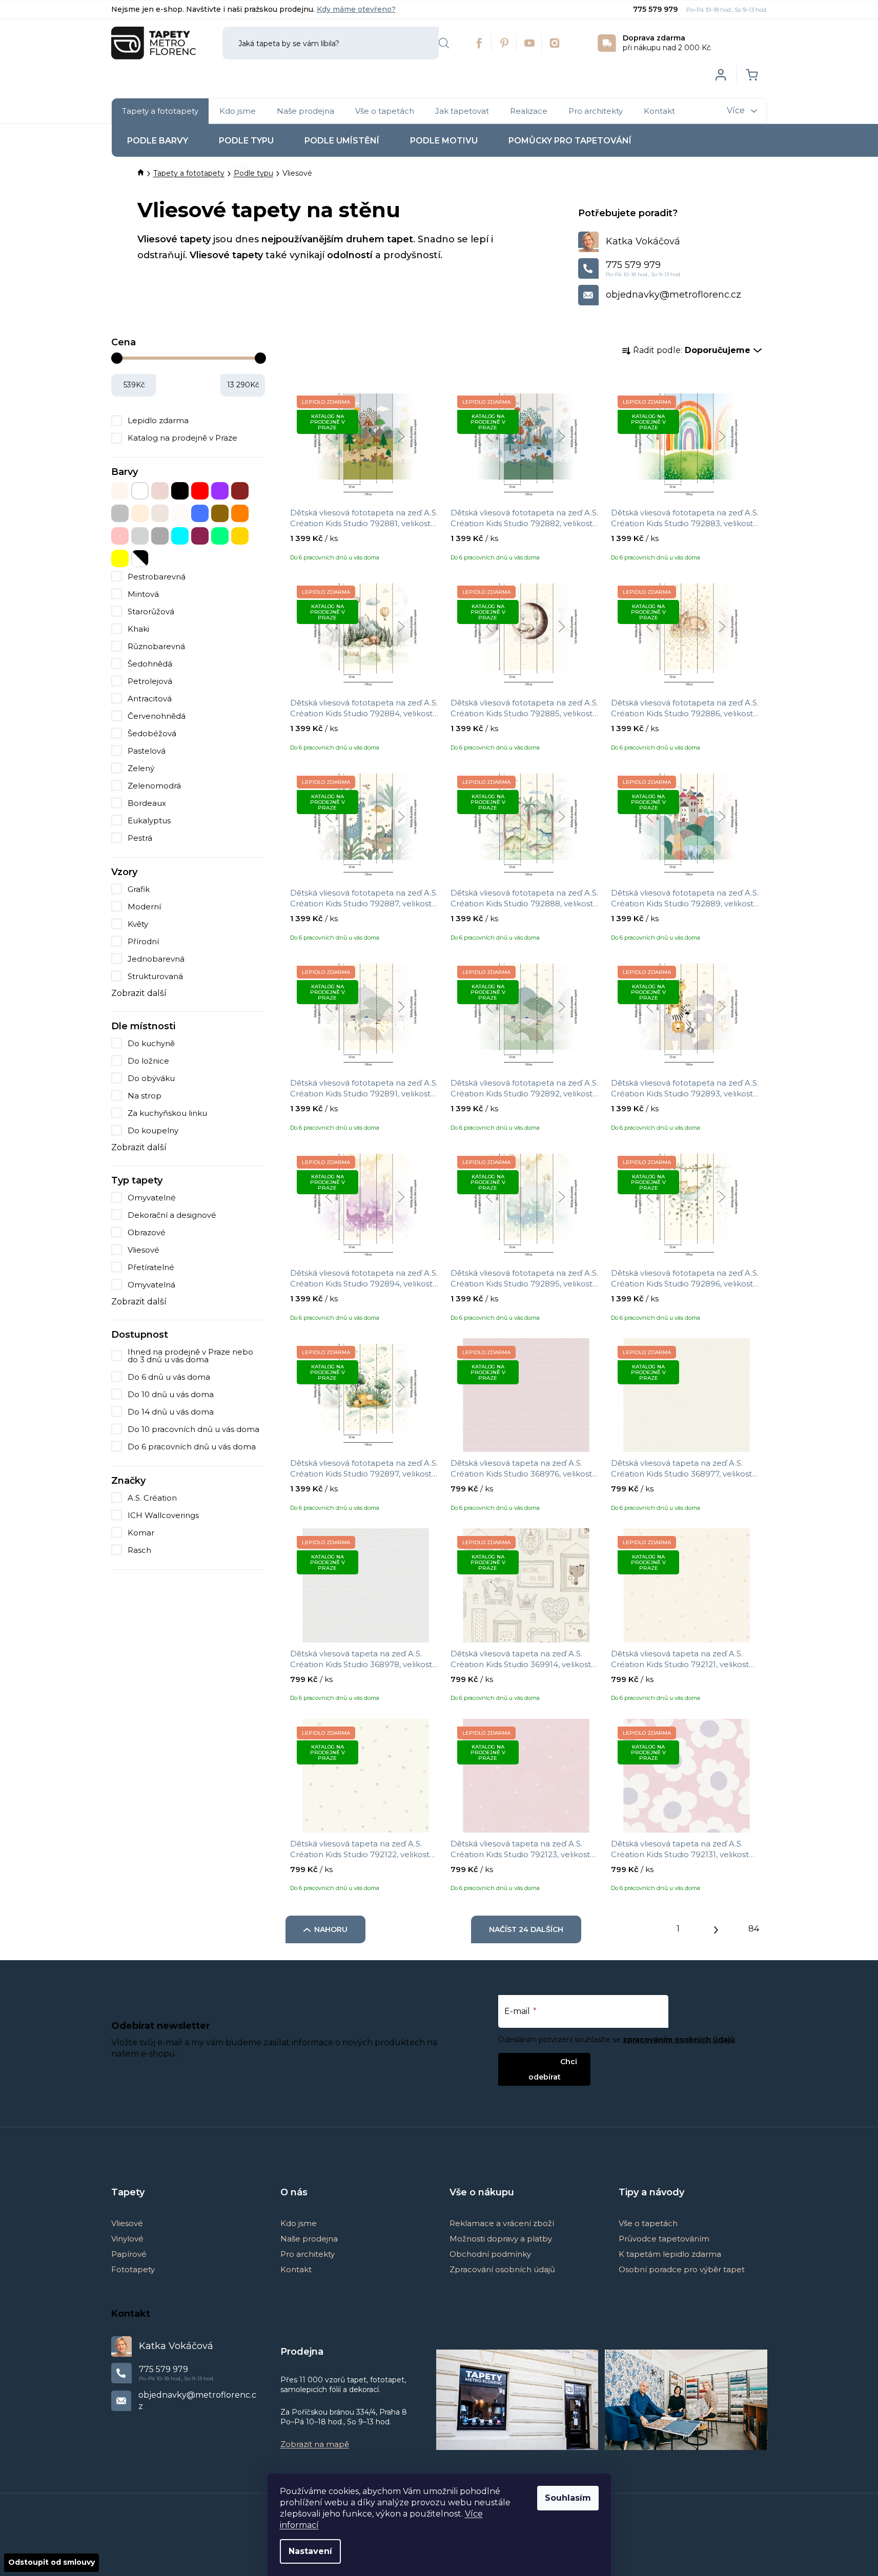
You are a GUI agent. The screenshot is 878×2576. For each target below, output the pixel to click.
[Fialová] (220, 491)
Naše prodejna (309, 2239)
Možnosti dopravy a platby (501, 2239)
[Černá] (180, 491)
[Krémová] (140, 513)
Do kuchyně (151, 1043)
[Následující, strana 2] (716, 1927)
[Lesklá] (160, 513)
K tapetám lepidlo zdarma (670, 2254)
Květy (138, 924)
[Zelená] (220, 536)
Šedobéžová (152, 733)
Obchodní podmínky (490, 2254)
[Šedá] (160, 536)
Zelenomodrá (154, 786)
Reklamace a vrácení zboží (502, 2223)
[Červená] (200, 491)
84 (754, 1929)
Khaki (138, 629)
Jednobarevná (156, 959)
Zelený (141, 768)
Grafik (139, 889)
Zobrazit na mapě (315, 2444)
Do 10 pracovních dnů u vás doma (193, 1429)
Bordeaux (147, 803)
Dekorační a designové (172, 1215)
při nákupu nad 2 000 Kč (667, 43)
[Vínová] (200, 536)
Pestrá (140, 838)
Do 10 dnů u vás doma (171, 1394)
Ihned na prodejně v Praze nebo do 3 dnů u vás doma (190, 1356)
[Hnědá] (240, 491)
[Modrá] (200, 513)
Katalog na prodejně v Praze (182, 438)
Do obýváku (151, 1078)
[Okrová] (220, 513)
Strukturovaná (155, 976)
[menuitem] (160, 111)
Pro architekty (308, 2254)
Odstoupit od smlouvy (52, 2562)
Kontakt (296, 2269)
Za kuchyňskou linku (167, 1113)
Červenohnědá (157, 716)
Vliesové (144, 1250)
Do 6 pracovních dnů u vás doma (192, 1447)
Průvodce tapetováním (664, 2239)
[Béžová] (120, 491)
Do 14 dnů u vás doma (171, 1412)
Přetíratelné (151, 1267)
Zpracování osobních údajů (502, 2269)
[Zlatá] (240, 536)
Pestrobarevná (157, 577)
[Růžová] (120, 536)
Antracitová (150, 699)
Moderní (144, 907)
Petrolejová (150, 681)
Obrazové (147, 1232)
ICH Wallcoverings (164, 1515)
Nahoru (331, 1929)
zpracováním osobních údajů (679, 2040)
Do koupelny (153, 1130)
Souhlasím (568, 2498)
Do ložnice (148, 1061)
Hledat (444, 43)
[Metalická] (180, 513)
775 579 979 (656, 9)
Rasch (140, 1550)
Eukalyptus (149, 820)
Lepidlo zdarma (158, 420)
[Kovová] (120, 513)
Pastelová (147, 751)
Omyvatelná (151, 1285)
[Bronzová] (160, 491)
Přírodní (143, 941)
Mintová (143, 594)
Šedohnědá (150, 664)
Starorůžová (151, 611)
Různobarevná (156, 646)
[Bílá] (140, 491)
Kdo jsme (299, 2223)
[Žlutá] (120, 558)
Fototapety (133, 2269)
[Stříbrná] (140, 536)
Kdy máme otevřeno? (356, 9)
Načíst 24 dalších (526, 1929)
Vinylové (127, 2239)
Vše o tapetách (648, 2223)
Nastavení (310, 2551)
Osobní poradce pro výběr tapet (682, 2269)
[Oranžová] (240, 513)
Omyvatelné (152, 1198)
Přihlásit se (536, 2061)
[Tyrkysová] (180, 536)
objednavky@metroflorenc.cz (673, 295)
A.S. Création (153, 1498)
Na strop (145, 1096)
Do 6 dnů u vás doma (169, 1377)
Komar (142, 1533)
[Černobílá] (140, 558)
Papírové (129, 2254)
